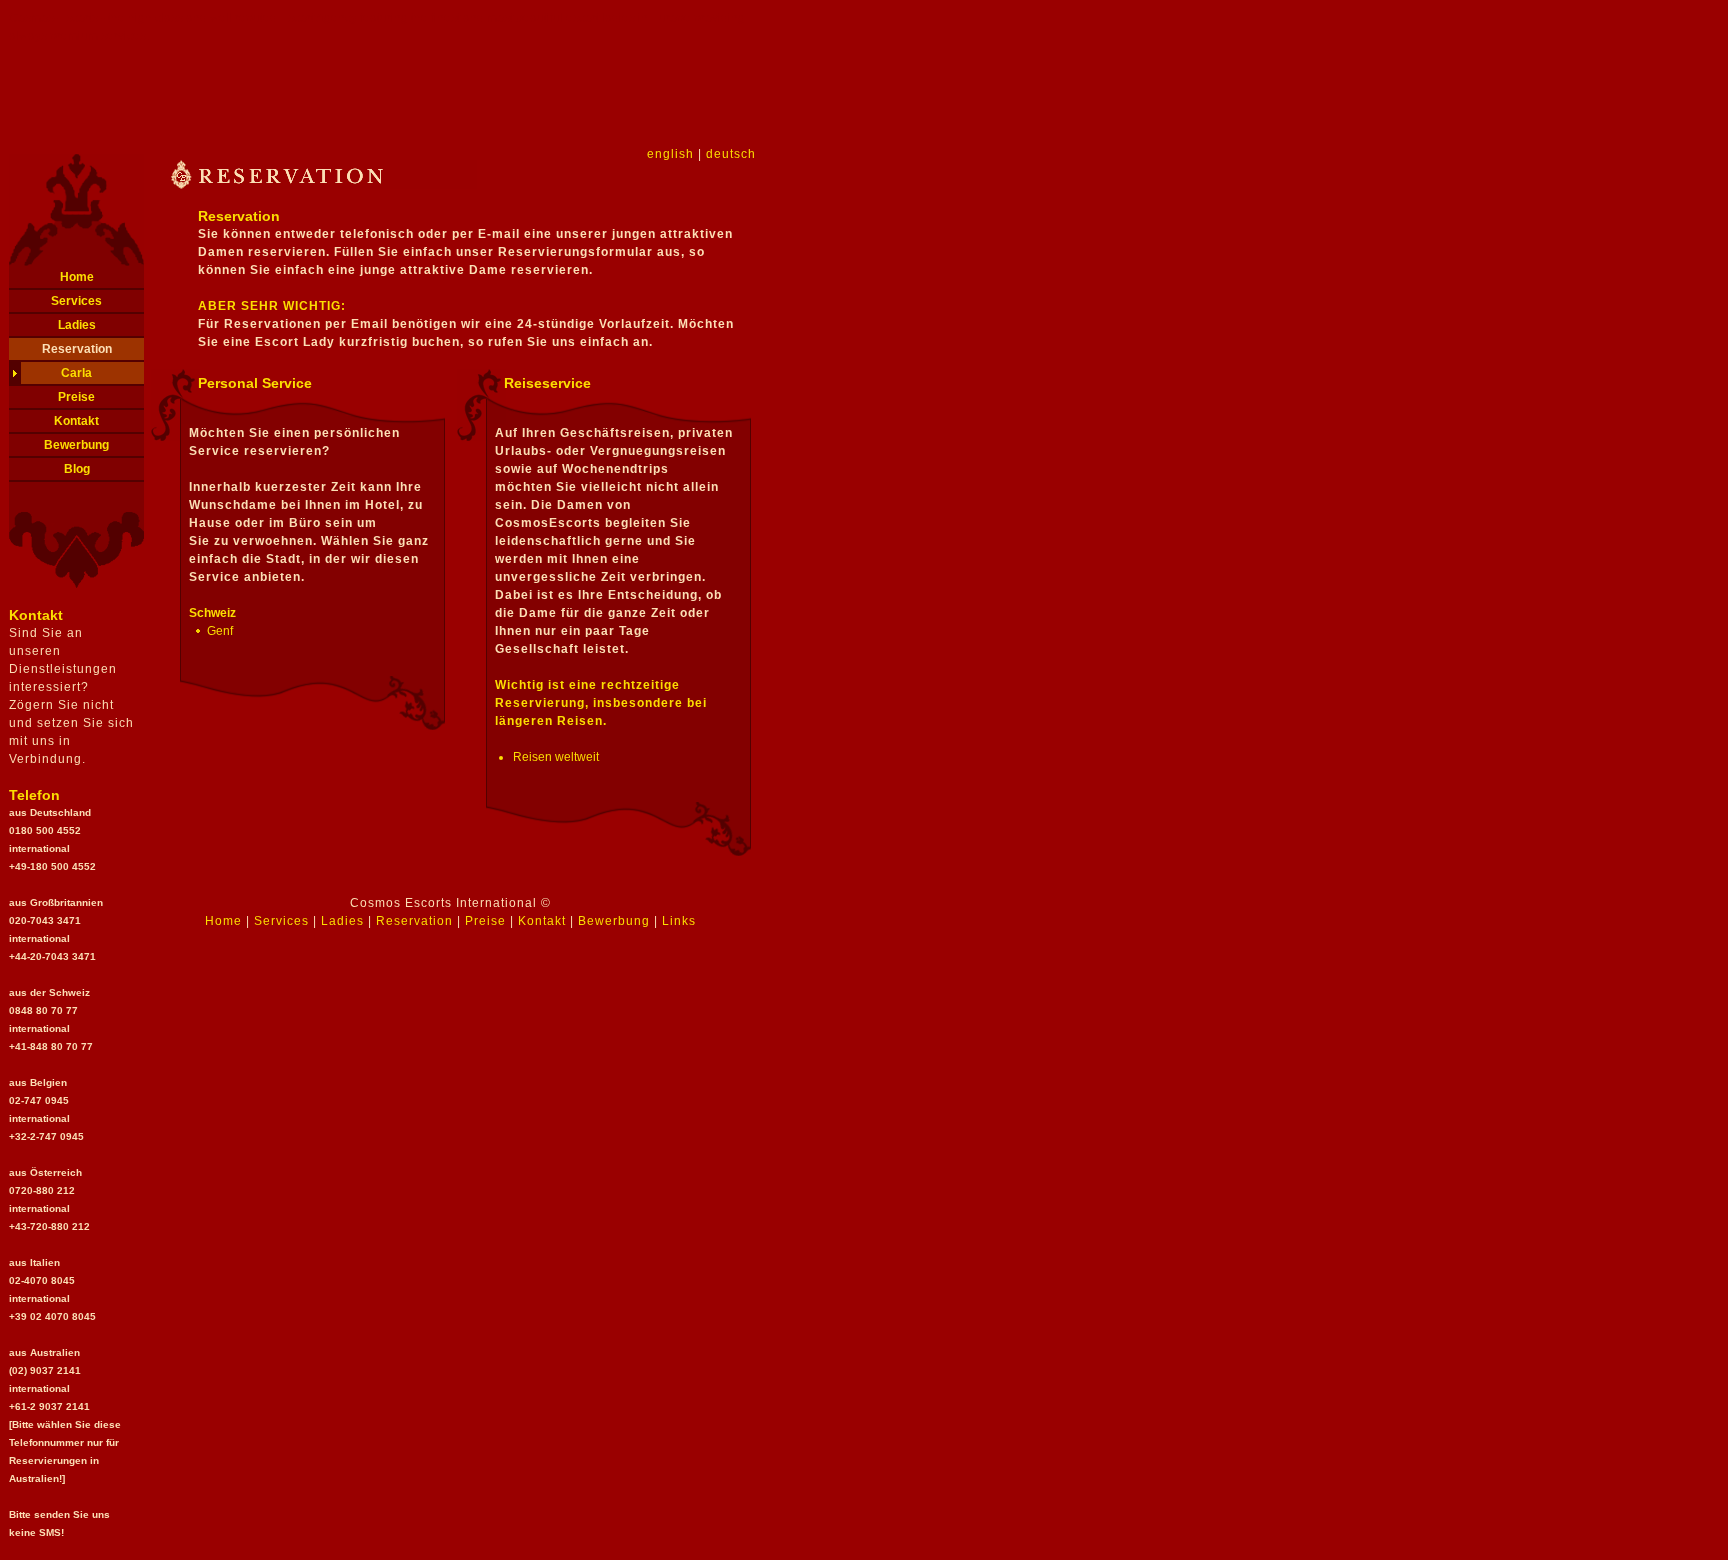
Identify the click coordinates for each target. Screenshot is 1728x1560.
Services (76, 301)
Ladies (77, 325)
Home (77, 277)
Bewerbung (76, 445)
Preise (76, 397)
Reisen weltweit (556, 757)
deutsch (731, 154)
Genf (220, 631)
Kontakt (76, 421)
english (670, 154)
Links (679, 921)
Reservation (77, 349)
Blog (77, 469)
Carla (76, 373)
